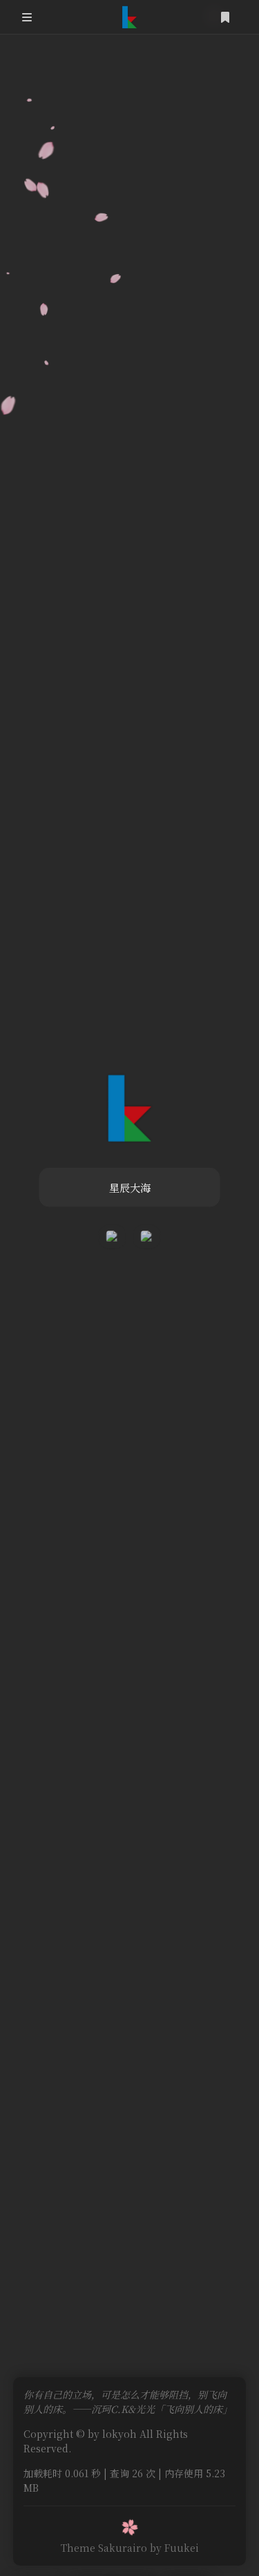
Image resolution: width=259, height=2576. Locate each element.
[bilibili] (113, 1237)
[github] (147, 1237)
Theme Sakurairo (104, 2548)
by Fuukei (174, 2548)
